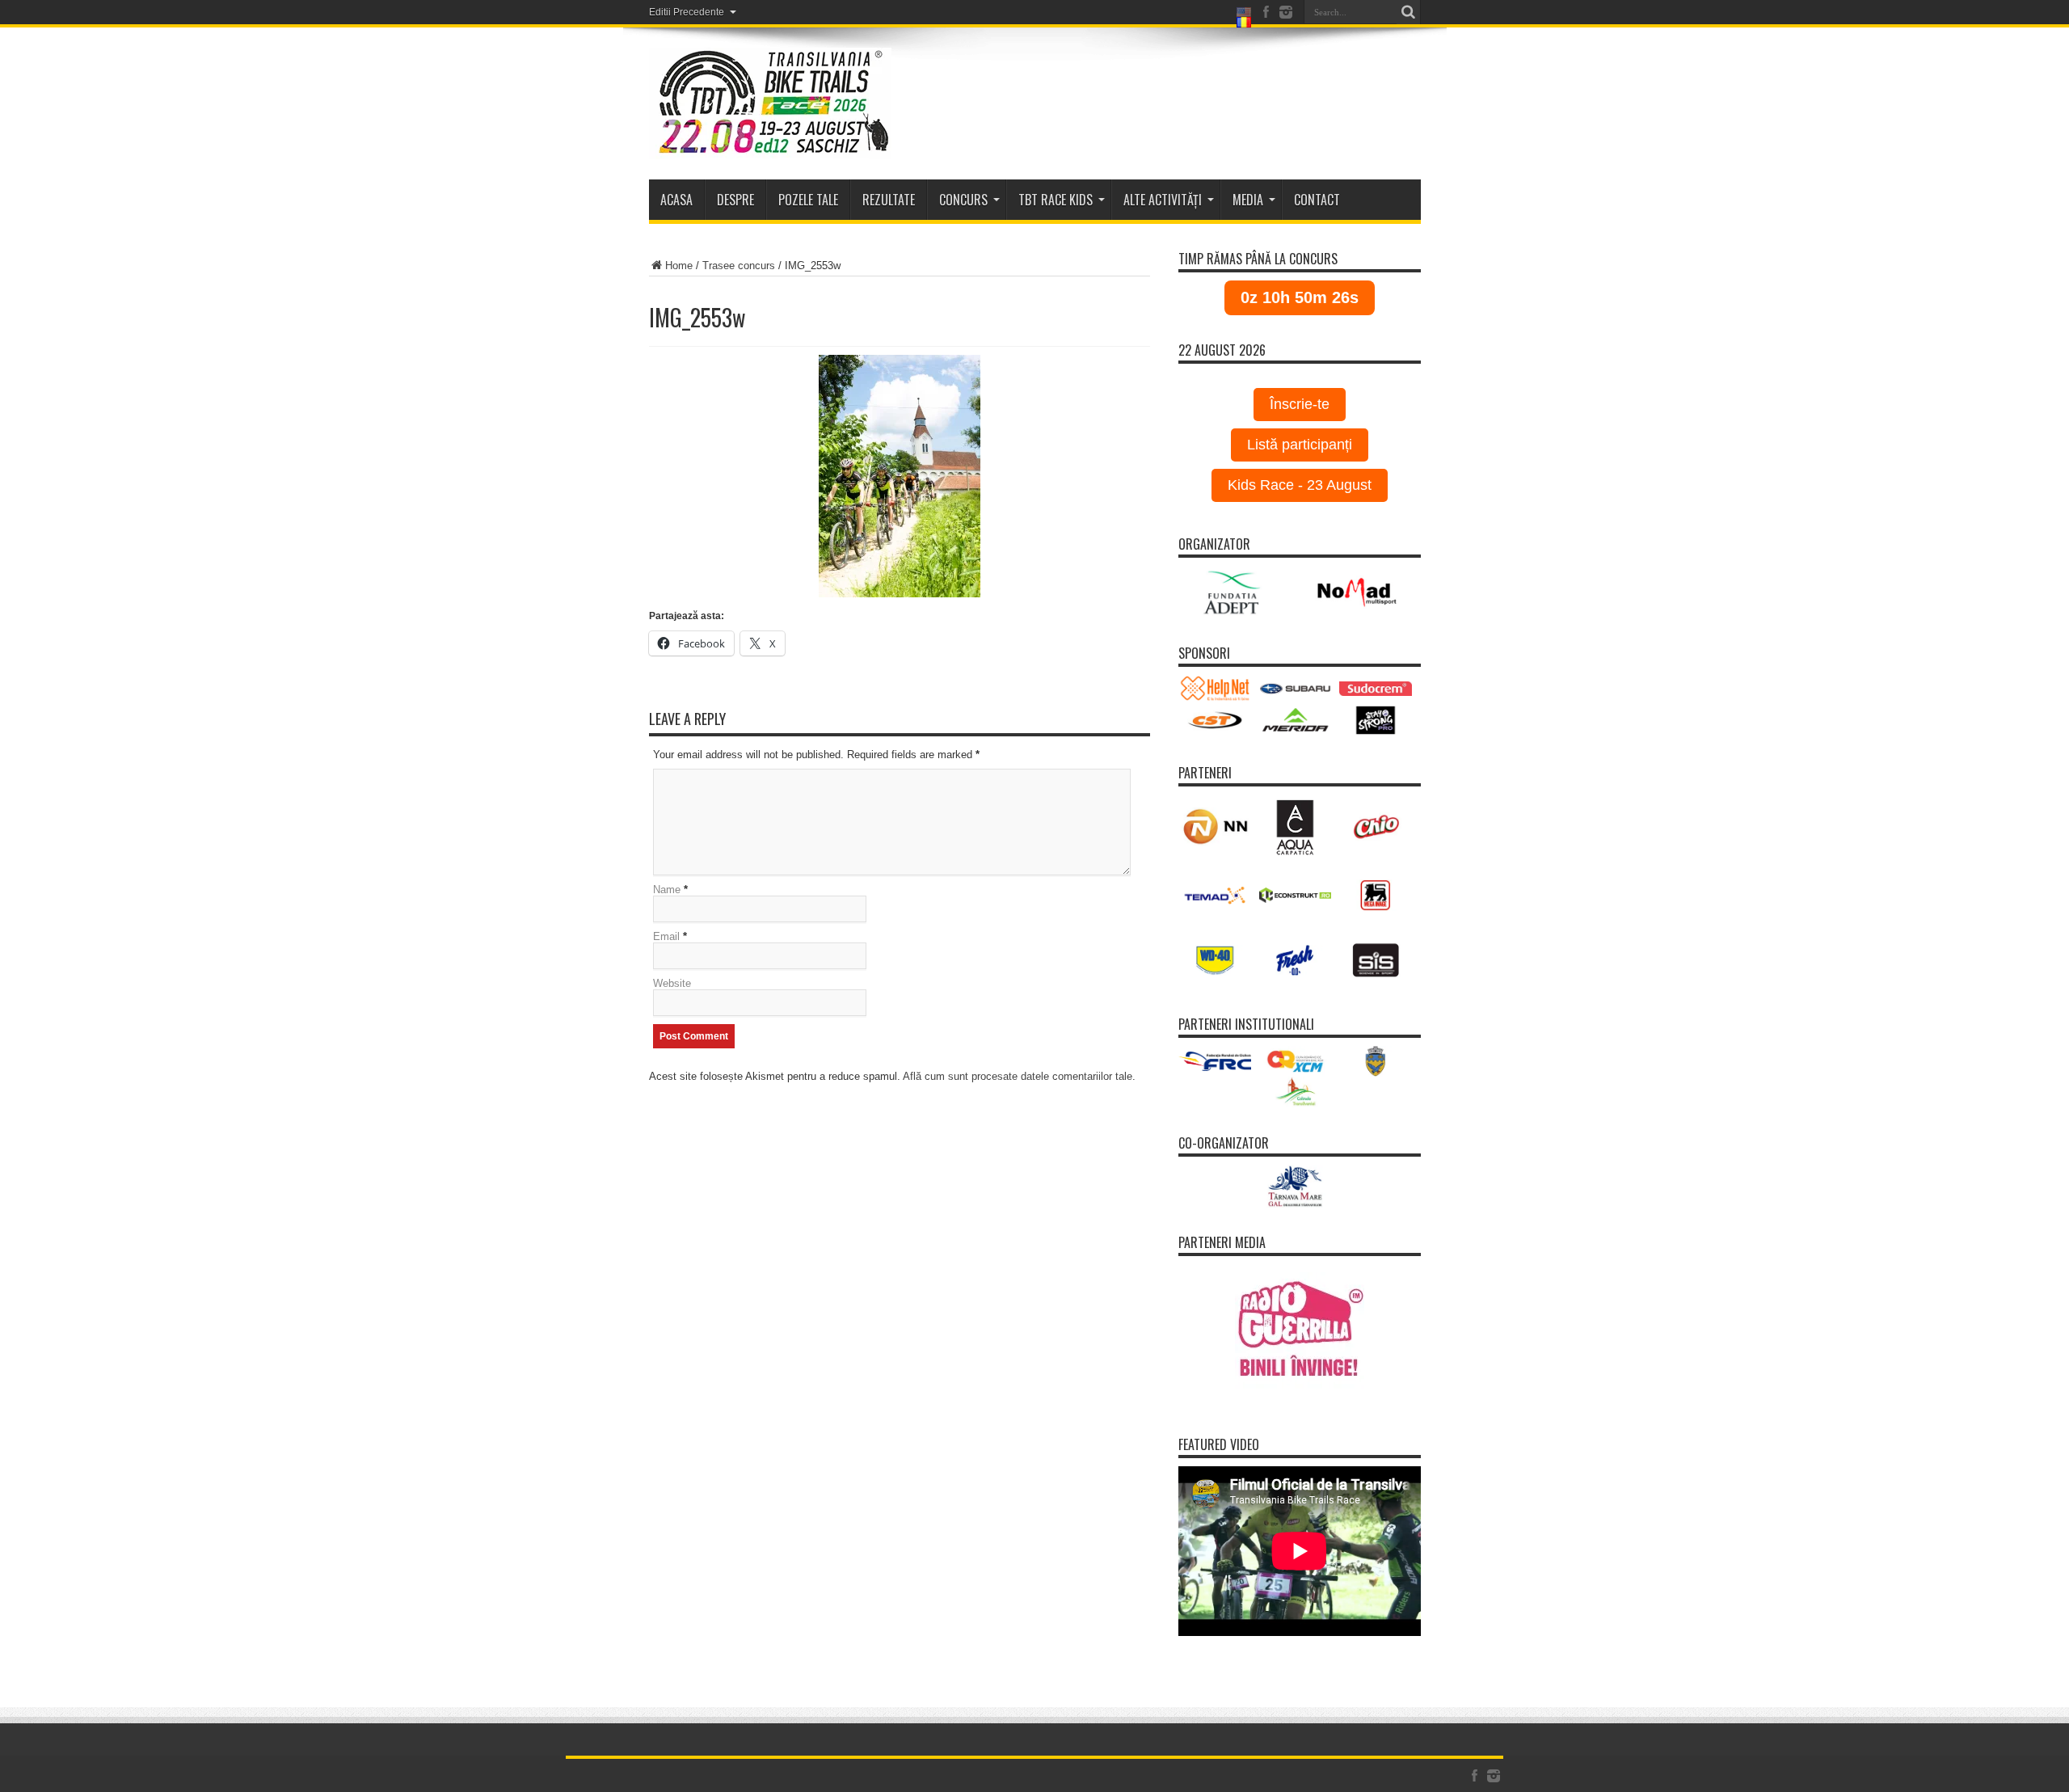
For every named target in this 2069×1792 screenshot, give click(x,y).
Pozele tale (808, 200)
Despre (735, 200)
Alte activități (1163, 200)
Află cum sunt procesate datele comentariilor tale (1018, 1076)
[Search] (1409, 12)
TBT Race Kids (1056, 200)
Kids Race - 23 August (1300, 485)
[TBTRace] (770, 103)
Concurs (963, 200)
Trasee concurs (739, 266)
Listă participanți (1300, 445)
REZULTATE (889, 200)
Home (679, 266)
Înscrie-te (1300, 404)
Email (666, 936)
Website (672, 983)
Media (1248, 200)
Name (667, 890)
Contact (1317, 200)
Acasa (676, 200)
